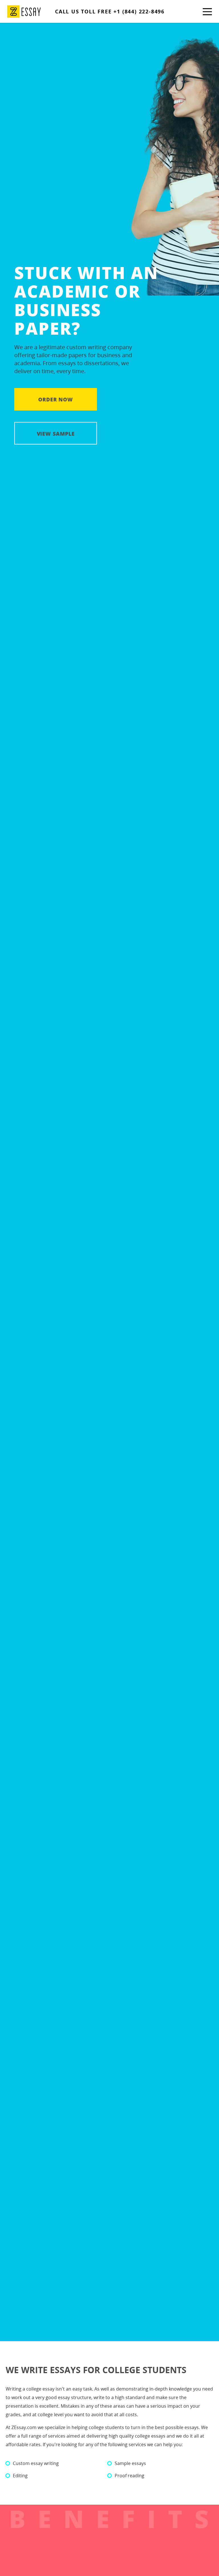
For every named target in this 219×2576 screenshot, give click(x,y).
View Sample (56, 434)
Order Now (56, 399)
